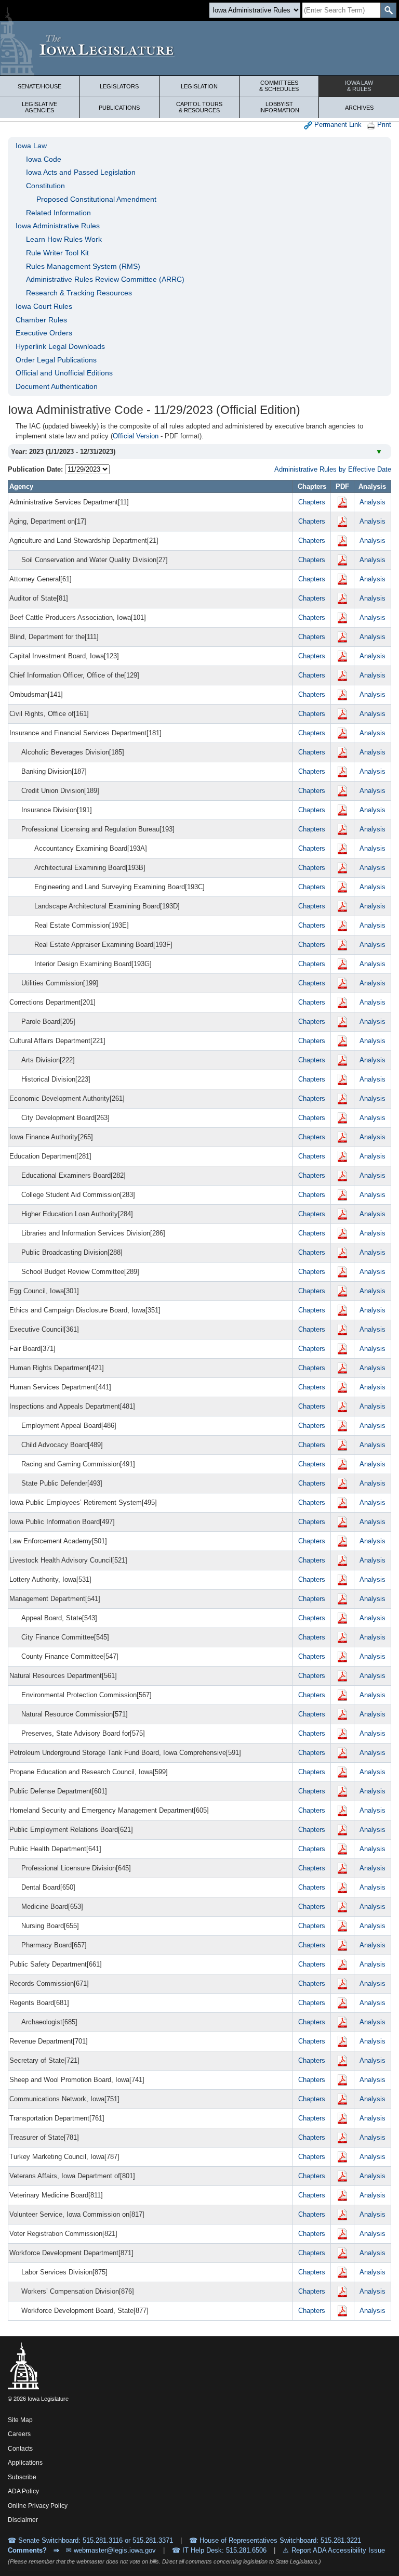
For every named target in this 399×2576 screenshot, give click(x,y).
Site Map (20, 2420)
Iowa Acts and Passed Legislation (81, 172)
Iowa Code (44, 159)
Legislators (119, 86)
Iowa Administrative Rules (58, 226)
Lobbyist (279, 107)
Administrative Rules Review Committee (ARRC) (105, 279)
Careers (19, 2434)
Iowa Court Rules (44, 306)
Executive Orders (44, 333)
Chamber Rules (41, 320)
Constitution (45, 186)
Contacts (20, 2449)
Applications (25, 2463)
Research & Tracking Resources (79, 293)
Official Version (136, 436)
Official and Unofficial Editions (64, 373)
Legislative (39, 107)
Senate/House (39, 86)
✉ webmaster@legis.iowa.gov (111, 2550)
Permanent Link (337, 125)
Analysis (373, 502)
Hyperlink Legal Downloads (60, 346)
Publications (119, 108)
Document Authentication (57, 386)
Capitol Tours (199, 107)
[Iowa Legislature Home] (199, 48)
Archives (359, 108)
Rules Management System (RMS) (83, 266)
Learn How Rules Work (64, 239)
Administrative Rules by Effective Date (333, 469)
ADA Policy (23, 2491)
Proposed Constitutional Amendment (96, 199)
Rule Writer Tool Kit (57, 253)
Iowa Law (359, 86)
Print (383, 125)
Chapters (312, 502)
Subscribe (22, 2477)
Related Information (58, 213)
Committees (279, 86)
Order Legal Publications (56, 360)
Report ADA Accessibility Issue (338, 2550)
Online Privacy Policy (38, 2506)
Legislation (199, 86)
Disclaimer (23, 2520)
